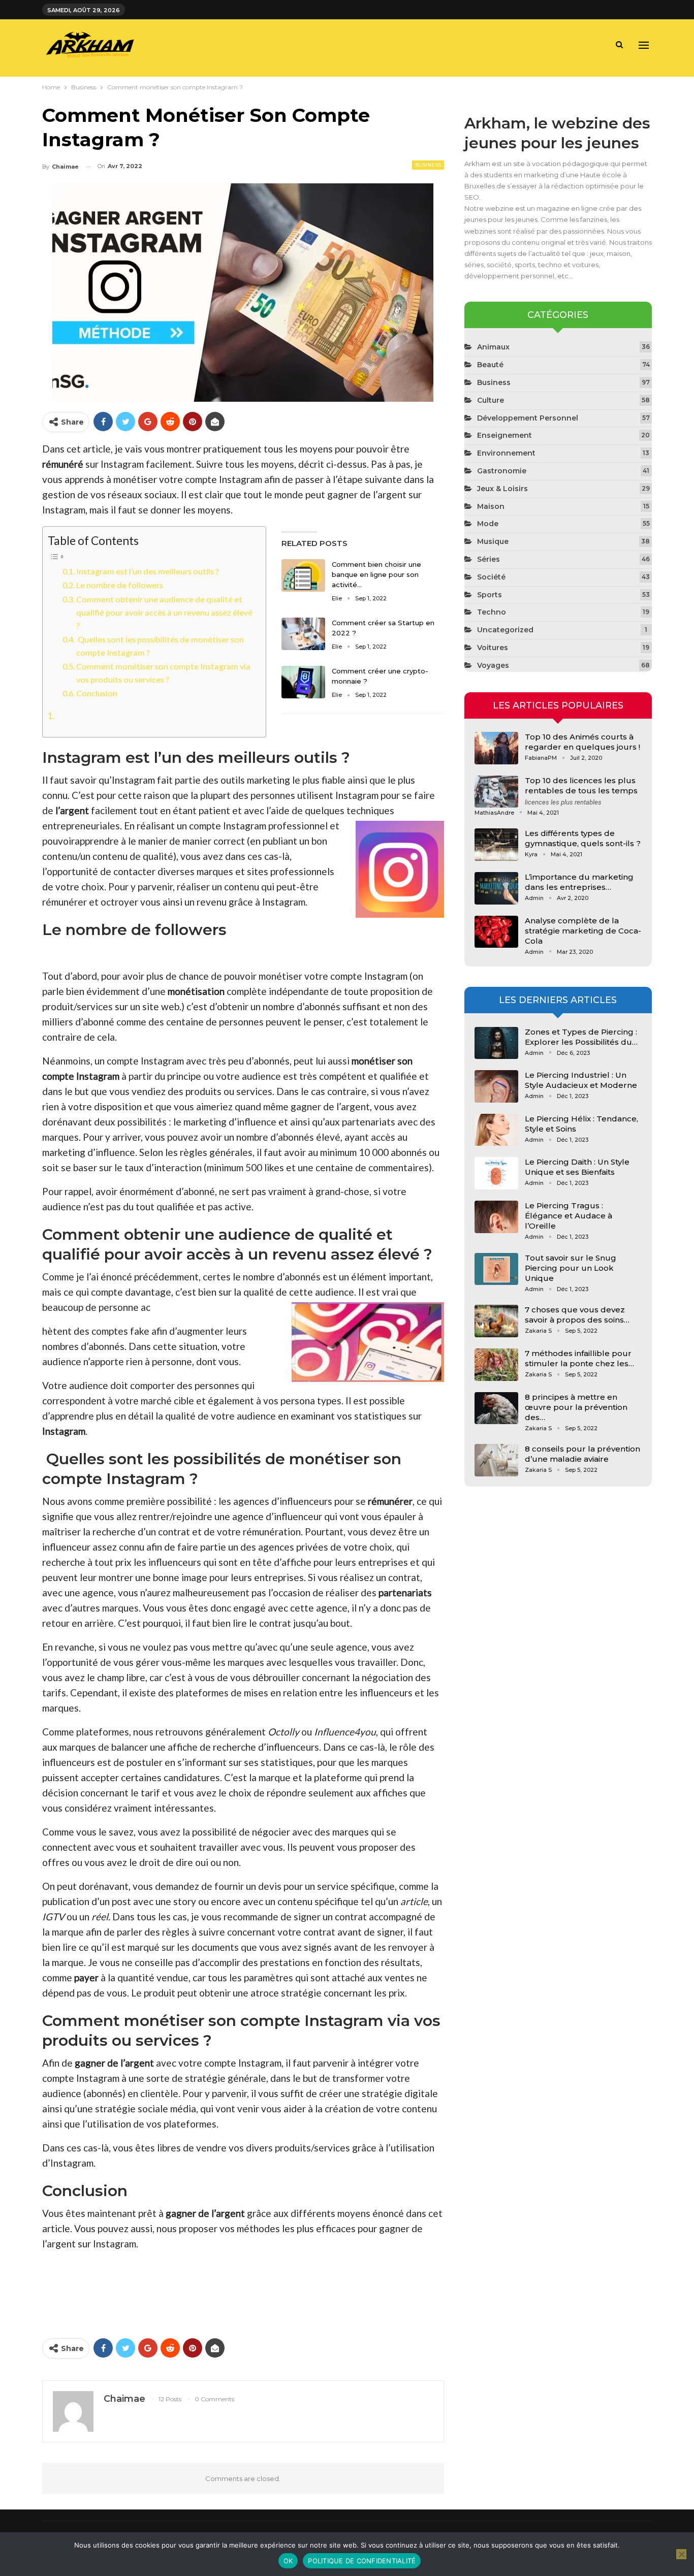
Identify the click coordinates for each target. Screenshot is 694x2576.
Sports (490, 595)
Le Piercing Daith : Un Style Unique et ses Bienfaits (577, 1167)
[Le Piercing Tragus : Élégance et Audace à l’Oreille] (496, 1217)
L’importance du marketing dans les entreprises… (579, 882)
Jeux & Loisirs (502, 489)
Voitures (493, 648)
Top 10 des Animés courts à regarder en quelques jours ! (582, 742)
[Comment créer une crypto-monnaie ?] (303, 682)
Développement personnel (528, 418)
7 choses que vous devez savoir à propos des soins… (577, 1315)
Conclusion (97, 693)
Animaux (493, 347)
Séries (488, 559)
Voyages (493, 665)
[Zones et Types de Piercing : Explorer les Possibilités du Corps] (496, 1043)
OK (288, 2561)
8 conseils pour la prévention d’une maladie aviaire (582, 1454)
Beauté (490, 365)
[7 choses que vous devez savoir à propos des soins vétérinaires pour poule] (496, 1321)
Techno (492, 612)
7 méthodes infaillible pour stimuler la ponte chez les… (579, 1358)
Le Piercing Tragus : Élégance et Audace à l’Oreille (569, 1216)
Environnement (506, 453)
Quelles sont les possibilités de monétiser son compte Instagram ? (160, 646)
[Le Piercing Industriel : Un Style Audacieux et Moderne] (496, 1086)
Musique (493, 541)
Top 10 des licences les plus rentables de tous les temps (581, 785)
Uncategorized (505, 630)
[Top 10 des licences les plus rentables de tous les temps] (496, 792)
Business (428, 165)
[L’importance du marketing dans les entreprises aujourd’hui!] (496, 888)
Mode (488, 524)
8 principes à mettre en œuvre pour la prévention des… (576, 1407)
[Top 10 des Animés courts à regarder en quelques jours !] (496, 748)
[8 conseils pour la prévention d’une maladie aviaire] (496, 1460)
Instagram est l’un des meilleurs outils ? (148, 571)
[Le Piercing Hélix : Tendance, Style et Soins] (496, 1130)
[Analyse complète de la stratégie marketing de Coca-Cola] (496, 932)
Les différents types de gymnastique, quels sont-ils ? (583, 838)
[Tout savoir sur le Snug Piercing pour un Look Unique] (496, 1269)
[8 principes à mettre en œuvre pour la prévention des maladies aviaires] (496, 1408)
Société (491, 577)
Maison (491, 506)
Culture (491, 400)
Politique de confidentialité (362, 2561)
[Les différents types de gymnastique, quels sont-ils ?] (496, 845)
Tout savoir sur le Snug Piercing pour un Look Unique (571, 1268)
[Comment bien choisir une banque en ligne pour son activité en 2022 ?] (303, 575)
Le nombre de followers (120, 585)
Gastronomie (502, 471)
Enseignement (504, 435)
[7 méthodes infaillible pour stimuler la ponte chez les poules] (496, 1365)
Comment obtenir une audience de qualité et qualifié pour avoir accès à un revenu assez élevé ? (164, 612)
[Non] (681, 2554)
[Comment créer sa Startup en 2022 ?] (303, 634)
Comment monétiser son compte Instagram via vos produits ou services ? (163, 673)
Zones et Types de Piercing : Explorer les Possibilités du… (581, 1037)
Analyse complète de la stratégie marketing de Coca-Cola (583, 931)
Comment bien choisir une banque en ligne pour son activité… (376, 574)
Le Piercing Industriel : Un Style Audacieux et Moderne (581, 1080)
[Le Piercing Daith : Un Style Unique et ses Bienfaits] (496, 1173)
